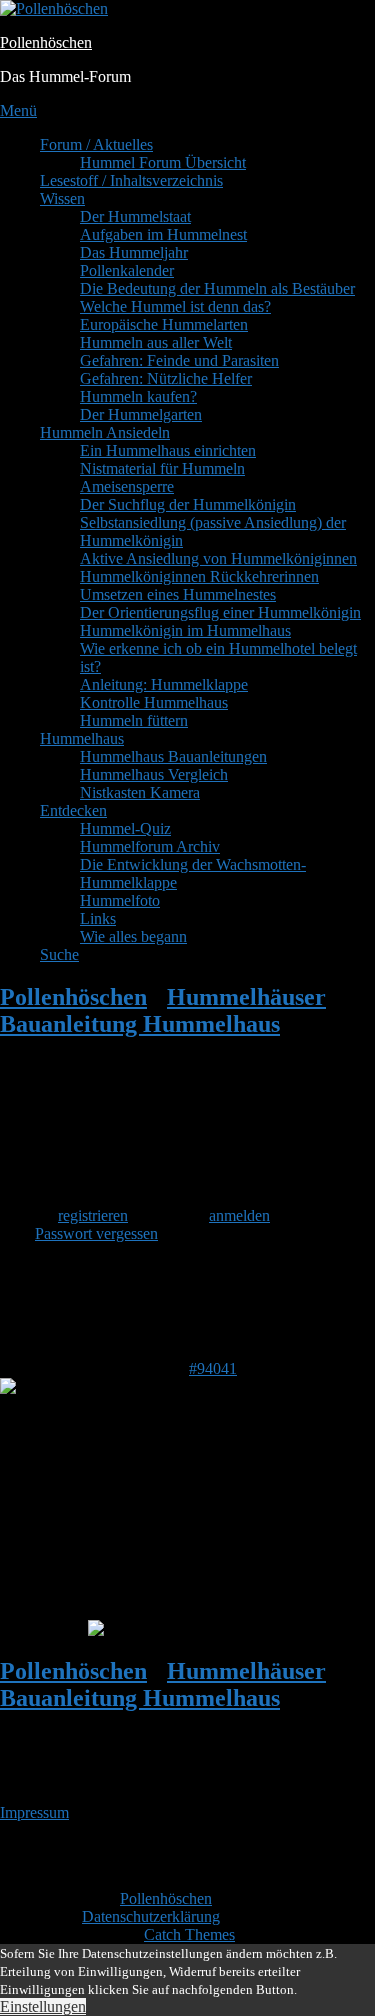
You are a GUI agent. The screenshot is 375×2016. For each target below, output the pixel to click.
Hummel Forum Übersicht (163, 162)
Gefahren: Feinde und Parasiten (179, 360)
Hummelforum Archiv (150, 846)
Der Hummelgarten (141, 414)
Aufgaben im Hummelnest (163, 234)
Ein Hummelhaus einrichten (168, 450)
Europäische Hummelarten (164, 324)
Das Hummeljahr (134, 252)
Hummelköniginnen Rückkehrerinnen (199, 576)
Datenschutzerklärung (151, 1916)
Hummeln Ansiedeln (105, 432)
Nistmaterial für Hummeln (162, 468)
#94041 (213, 1368)
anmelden (239, 1215)
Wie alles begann (133, 936)
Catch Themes (189, 1934)
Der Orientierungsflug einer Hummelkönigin (220, 612)
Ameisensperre (127, 486)
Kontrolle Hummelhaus (154, 702)
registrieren (93, 1215)
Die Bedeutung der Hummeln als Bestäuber (217, 288)
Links (98, 918)
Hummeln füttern (134, 720)
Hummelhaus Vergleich (154, 774)
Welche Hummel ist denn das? (175, 306)
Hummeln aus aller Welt (156, 342)
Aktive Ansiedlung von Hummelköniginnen (218, 558)
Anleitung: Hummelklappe (164, 684)
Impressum (34, 1812)
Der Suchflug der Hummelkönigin (188, 504)
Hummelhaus (82, 738)
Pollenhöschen (46, 42)
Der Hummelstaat (135, 216)
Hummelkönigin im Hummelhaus (185, 630)
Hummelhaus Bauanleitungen (173, 756)
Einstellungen (43, 2006)
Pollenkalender (127, 270)
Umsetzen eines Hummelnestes (178, 594)
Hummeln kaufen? (138, 396)
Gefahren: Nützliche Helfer (166, 378)
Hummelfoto (120, 900)
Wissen (62, 198)
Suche (59, 954)
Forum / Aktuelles (96, 144)
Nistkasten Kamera (140, 792)
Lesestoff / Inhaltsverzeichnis (131, 180)
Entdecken (73, 810)
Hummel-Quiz (125, 828)
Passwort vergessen (96, 1233)
